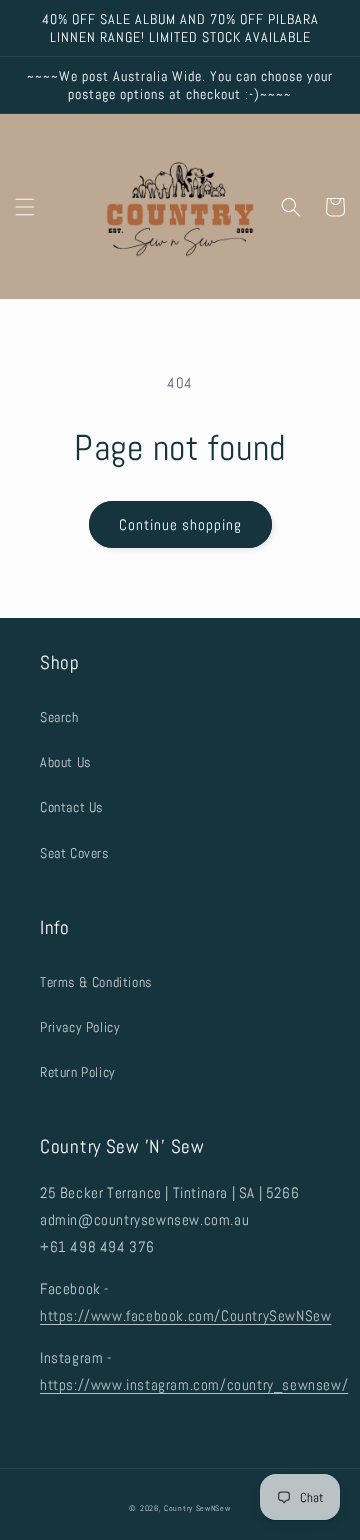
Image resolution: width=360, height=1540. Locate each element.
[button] (25, 207)
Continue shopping (180, 524)
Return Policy (78, 1072)
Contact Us (71, 807)
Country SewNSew (197, 1508)
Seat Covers (74, 853)
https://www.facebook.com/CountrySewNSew (185, 1315)
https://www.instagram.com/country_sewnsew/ (194, 1384)
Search (59, 717)
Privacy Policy (80, 1027)
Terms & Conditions (96, 982)
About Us (65, 762)
